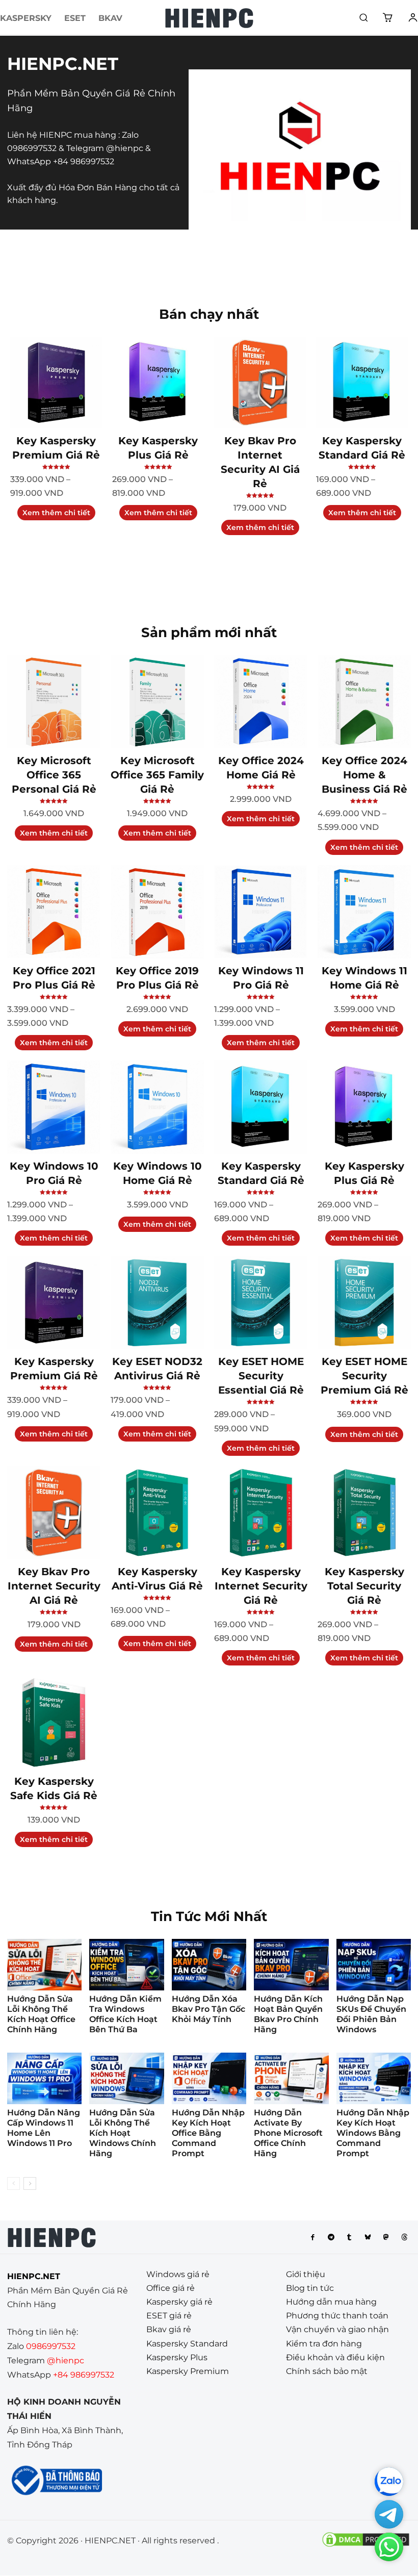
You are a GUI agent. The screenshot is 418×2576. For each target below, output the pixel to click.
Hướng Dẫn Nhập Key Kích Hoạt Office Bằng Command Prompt (208, 2133)
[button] (363, 17)
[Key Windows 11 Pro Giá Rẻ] (261, 912)
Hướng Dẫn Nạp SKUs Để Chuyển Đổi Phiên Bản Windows (371, 2014)
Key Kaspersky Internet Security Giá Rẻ (261, 1586)
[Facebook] (312, 2237)
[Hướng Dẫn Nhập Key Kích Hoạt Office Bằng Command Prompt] (209, 2078)
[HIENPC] (209, 18)
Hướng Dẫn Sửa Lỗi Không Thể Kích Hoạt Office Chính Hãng (41, 2014)
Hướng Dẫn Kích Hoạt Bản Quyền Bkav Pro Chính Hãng (288, 2014)
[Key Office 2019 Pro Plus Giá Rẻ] (157, 912)
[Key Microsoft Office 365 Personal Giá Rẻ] (54, 702)
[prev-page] (14, 2183)
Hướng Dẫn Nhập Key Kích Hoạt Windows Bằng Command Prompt (373, 2133)
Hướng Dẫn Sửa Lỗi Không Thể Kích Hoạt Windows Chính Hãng (123, 2133)
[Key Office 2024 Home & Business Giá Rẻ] (364, 702)
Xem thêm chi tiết (56, 513)
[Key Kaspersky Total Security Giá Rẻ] (364, 1513)
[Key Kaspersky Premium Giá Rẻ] (56, 383)
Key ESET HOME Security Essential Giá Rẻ (261, 1376)
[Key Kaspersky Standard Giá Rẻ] (362, 383)
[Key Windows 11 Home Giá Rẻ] (364, 912)
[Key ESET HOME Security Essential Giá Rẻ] (261, 1303)
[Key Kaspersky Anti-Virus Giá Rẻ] (157, 1513)
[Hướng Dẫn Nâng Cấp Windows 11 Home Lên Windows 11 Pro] (44, 2078)
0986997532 (32, 148)
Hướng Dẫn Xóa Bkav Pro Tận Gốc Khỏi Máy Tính (208, 2009)
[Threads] (404, 2237)
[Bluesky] (368, 2237)
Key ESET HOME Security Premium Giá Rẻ (364, 1376)
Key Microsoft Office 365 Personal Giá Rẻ (54, 775)
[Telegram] (331, 2237)
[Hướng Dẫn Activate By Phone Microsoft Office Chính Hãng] (291, 2078)
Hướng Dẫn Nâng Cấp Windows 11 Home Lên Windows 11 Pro (44, 2128)
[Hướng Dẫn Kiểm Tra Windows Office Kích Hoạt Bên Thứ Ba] (126, 1965)
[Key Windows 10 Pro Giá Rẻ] (54, 1107)
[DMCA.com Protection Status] (366, 2546)
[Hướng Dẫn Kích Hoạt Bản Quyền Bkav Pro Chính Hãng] (291, 1965)
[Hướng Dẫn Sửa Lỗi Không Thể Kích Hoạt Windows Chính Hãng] (126, 2078)
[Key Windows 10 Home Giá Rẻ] (157, 1107)
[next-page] (30, 2183)
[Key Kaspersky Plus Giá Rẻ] (158, 383)
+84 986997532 (84, 161)
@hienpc (125, 148)
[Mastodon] (386, 2237)
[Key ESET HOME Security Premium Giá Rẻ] (364, 1303)
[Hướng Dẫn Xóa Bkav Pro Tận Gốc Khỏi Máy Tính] (209, 1965)
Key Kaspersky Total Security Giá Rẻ (364, 1586)
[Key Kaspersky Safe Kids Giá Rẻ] (54, 1722)
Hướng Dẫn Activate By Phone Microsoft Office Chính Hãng (288, 2133)
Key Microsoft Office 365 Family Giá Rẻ (157, 775)
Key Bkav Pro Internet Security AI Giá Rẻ (54, 1586)
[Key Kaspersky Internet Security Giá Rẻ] (261, 1513)
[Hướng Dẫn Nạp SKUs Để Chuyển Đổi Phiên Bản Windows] (374, 1965)
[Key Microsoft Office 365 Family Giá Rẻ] (157, 702)
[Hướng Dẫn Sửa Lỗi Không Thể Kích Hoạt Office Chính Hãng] (44, 1965)
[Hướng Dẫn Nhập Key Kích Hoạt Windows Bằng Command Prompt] (374, 2078)
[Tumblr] (349, 2237)
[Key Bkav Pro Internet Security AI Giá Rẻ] (260, 383)
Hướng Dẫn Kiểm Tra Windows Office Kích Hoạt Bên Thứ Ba (125, 2014)
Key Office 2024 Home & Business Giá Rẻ (364, 775)
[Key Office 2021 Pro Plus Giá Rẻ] (54, 912)
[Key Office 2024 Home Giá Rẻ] (261, 702)
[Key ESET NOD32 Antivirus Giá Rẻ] (157, 1303)
